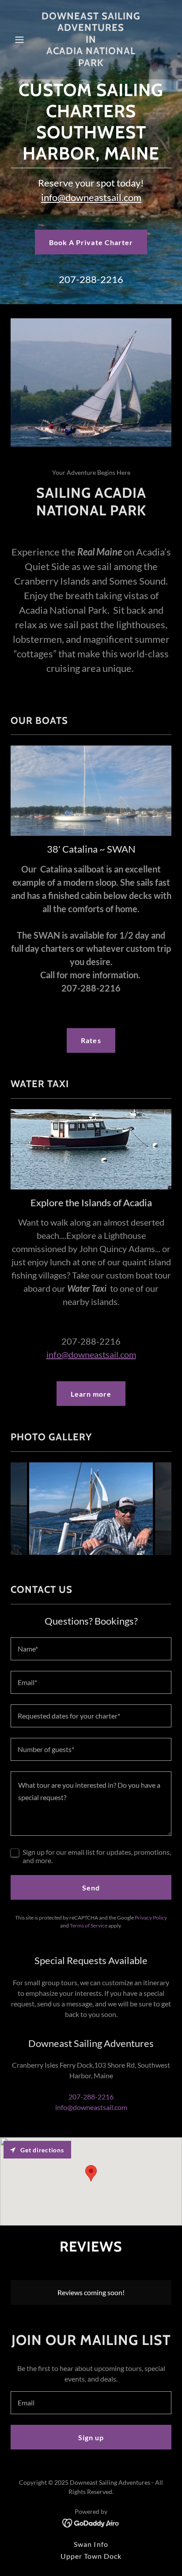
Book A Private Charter (91, 242)
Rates (91, 1040)
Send (91, 1888)
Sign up (91, 2437)
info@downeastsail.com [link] (91, 2107)
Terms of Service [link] (89, 1925)
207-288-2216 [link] (91, 279)
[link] (91, 63)
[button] (23, 40)
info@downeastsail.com (91, 197)
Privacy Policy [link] (151, 1918)
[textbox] (91, 1649)
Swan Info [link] (91, 2544)
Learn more (91, 1394)
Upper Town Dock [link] (91, 2556)
